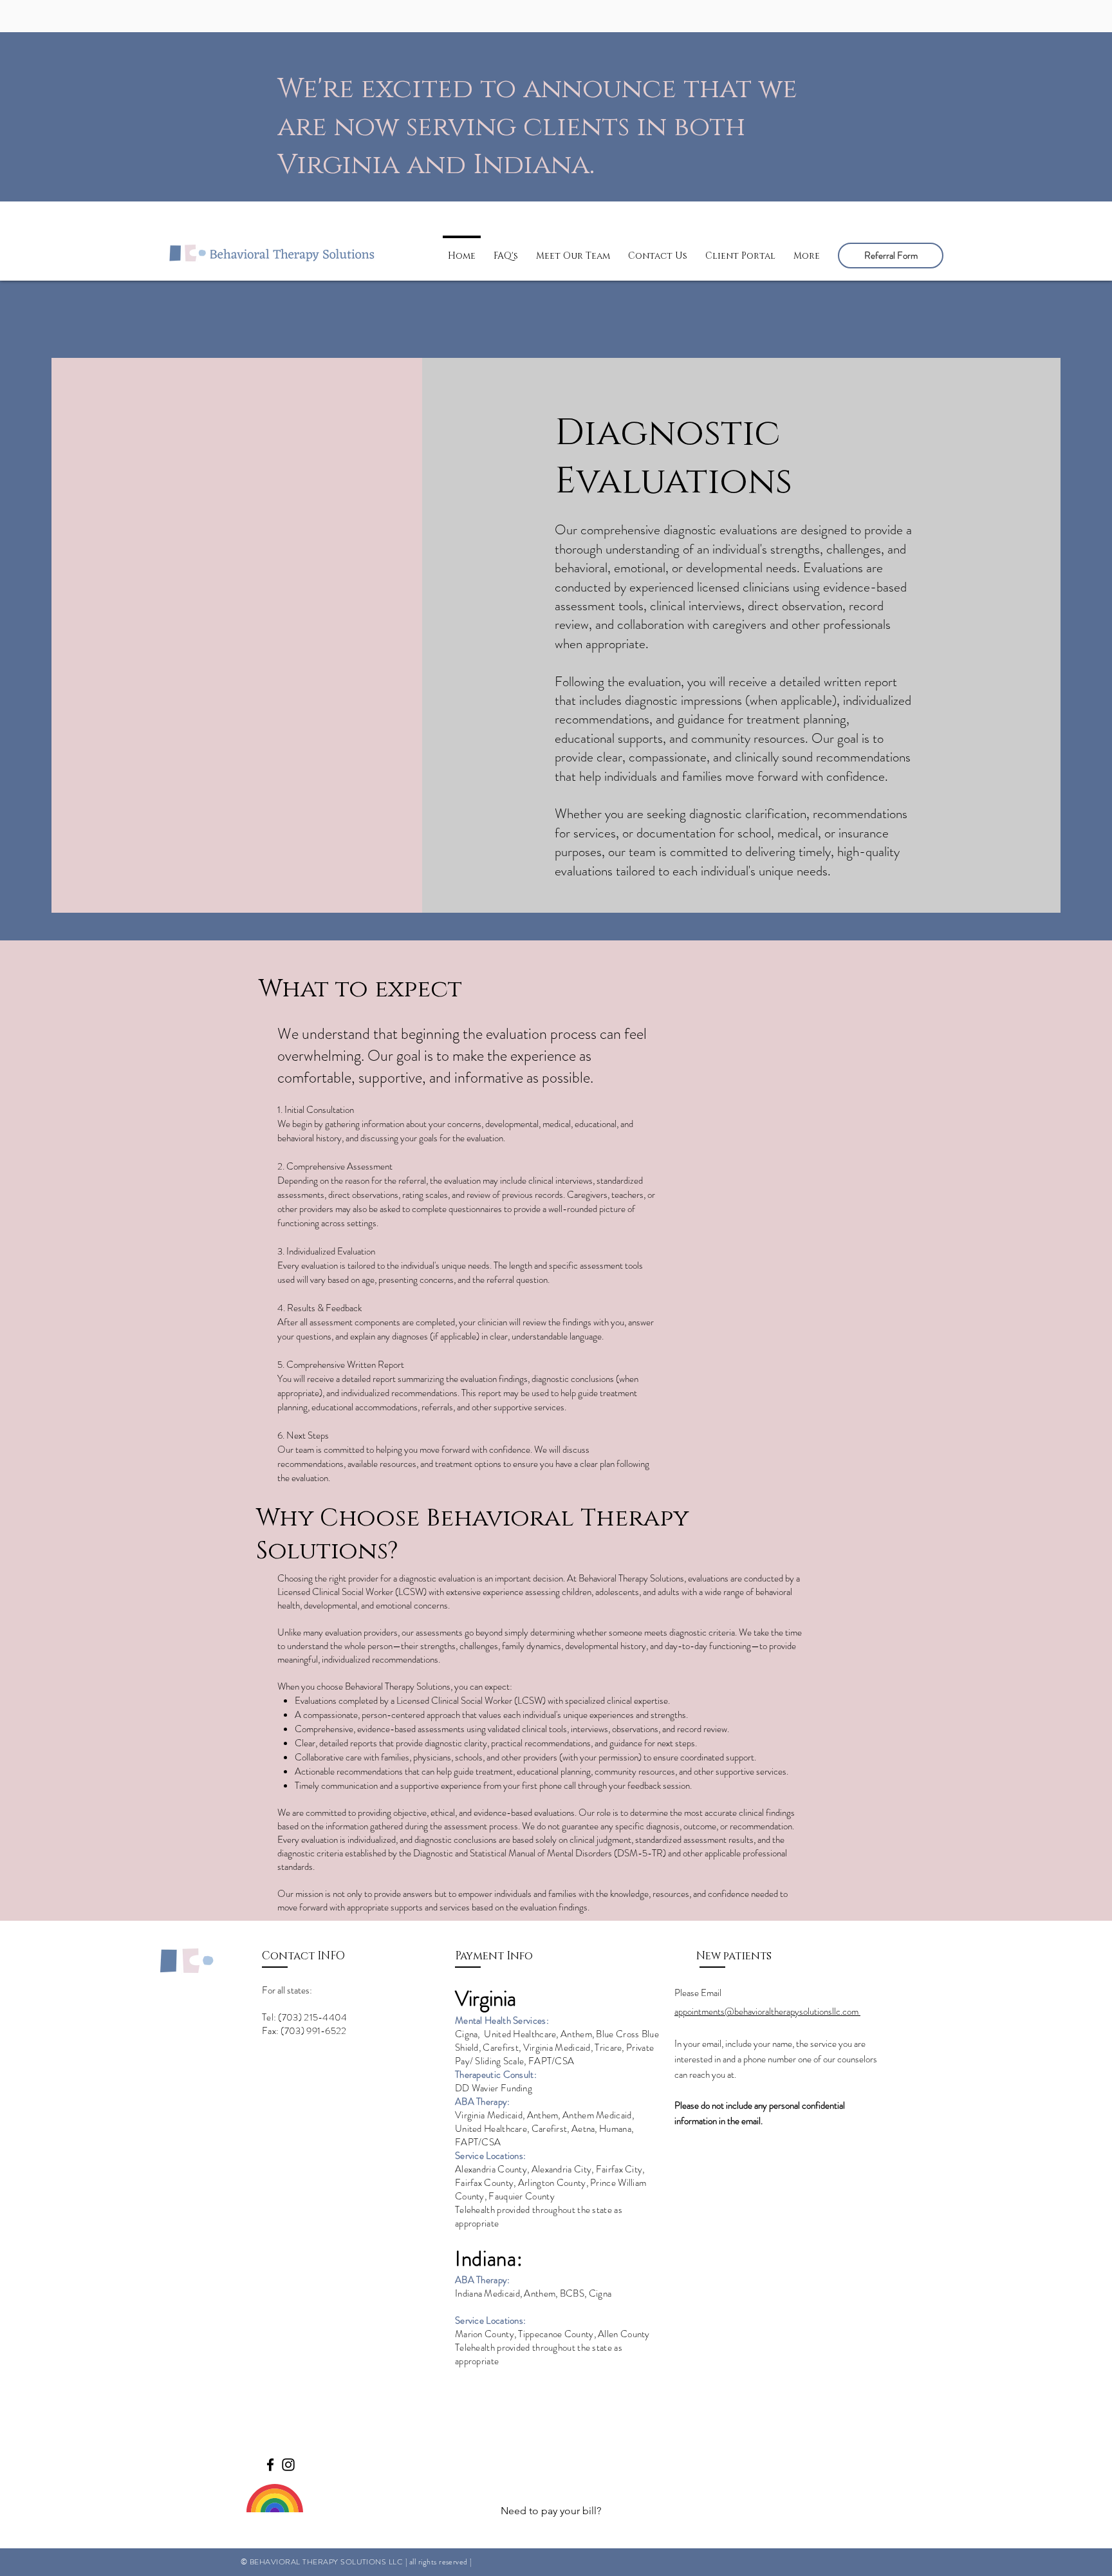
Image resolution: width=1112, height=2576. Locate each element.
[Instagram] (288, 2465)
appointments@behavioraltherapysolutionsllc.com (767, 2011)
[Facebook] (270, 2465)
